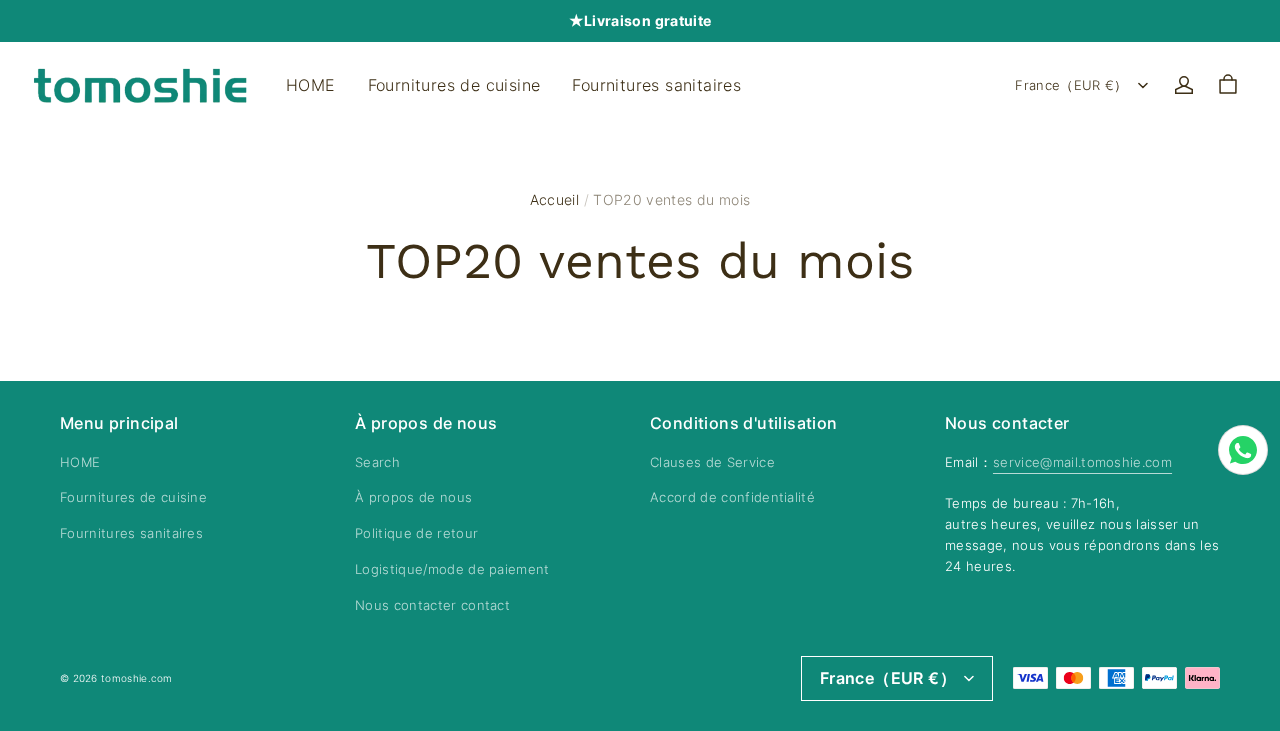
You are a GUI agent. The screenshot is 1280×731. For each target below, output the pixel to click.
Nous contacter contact (432, 605)
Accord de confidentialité (732, 497)
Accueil (554, 199)
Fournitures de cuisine (454, 85)
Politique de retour (416, 533)
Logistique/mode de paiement (452, 569)
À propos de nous (413, 497)
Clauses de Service (712, 462)
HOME (311, 85)
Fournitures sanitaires (656, 85)
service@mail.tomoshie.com (1082, 462)
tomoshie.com (137, 678)
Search (377, 462)
